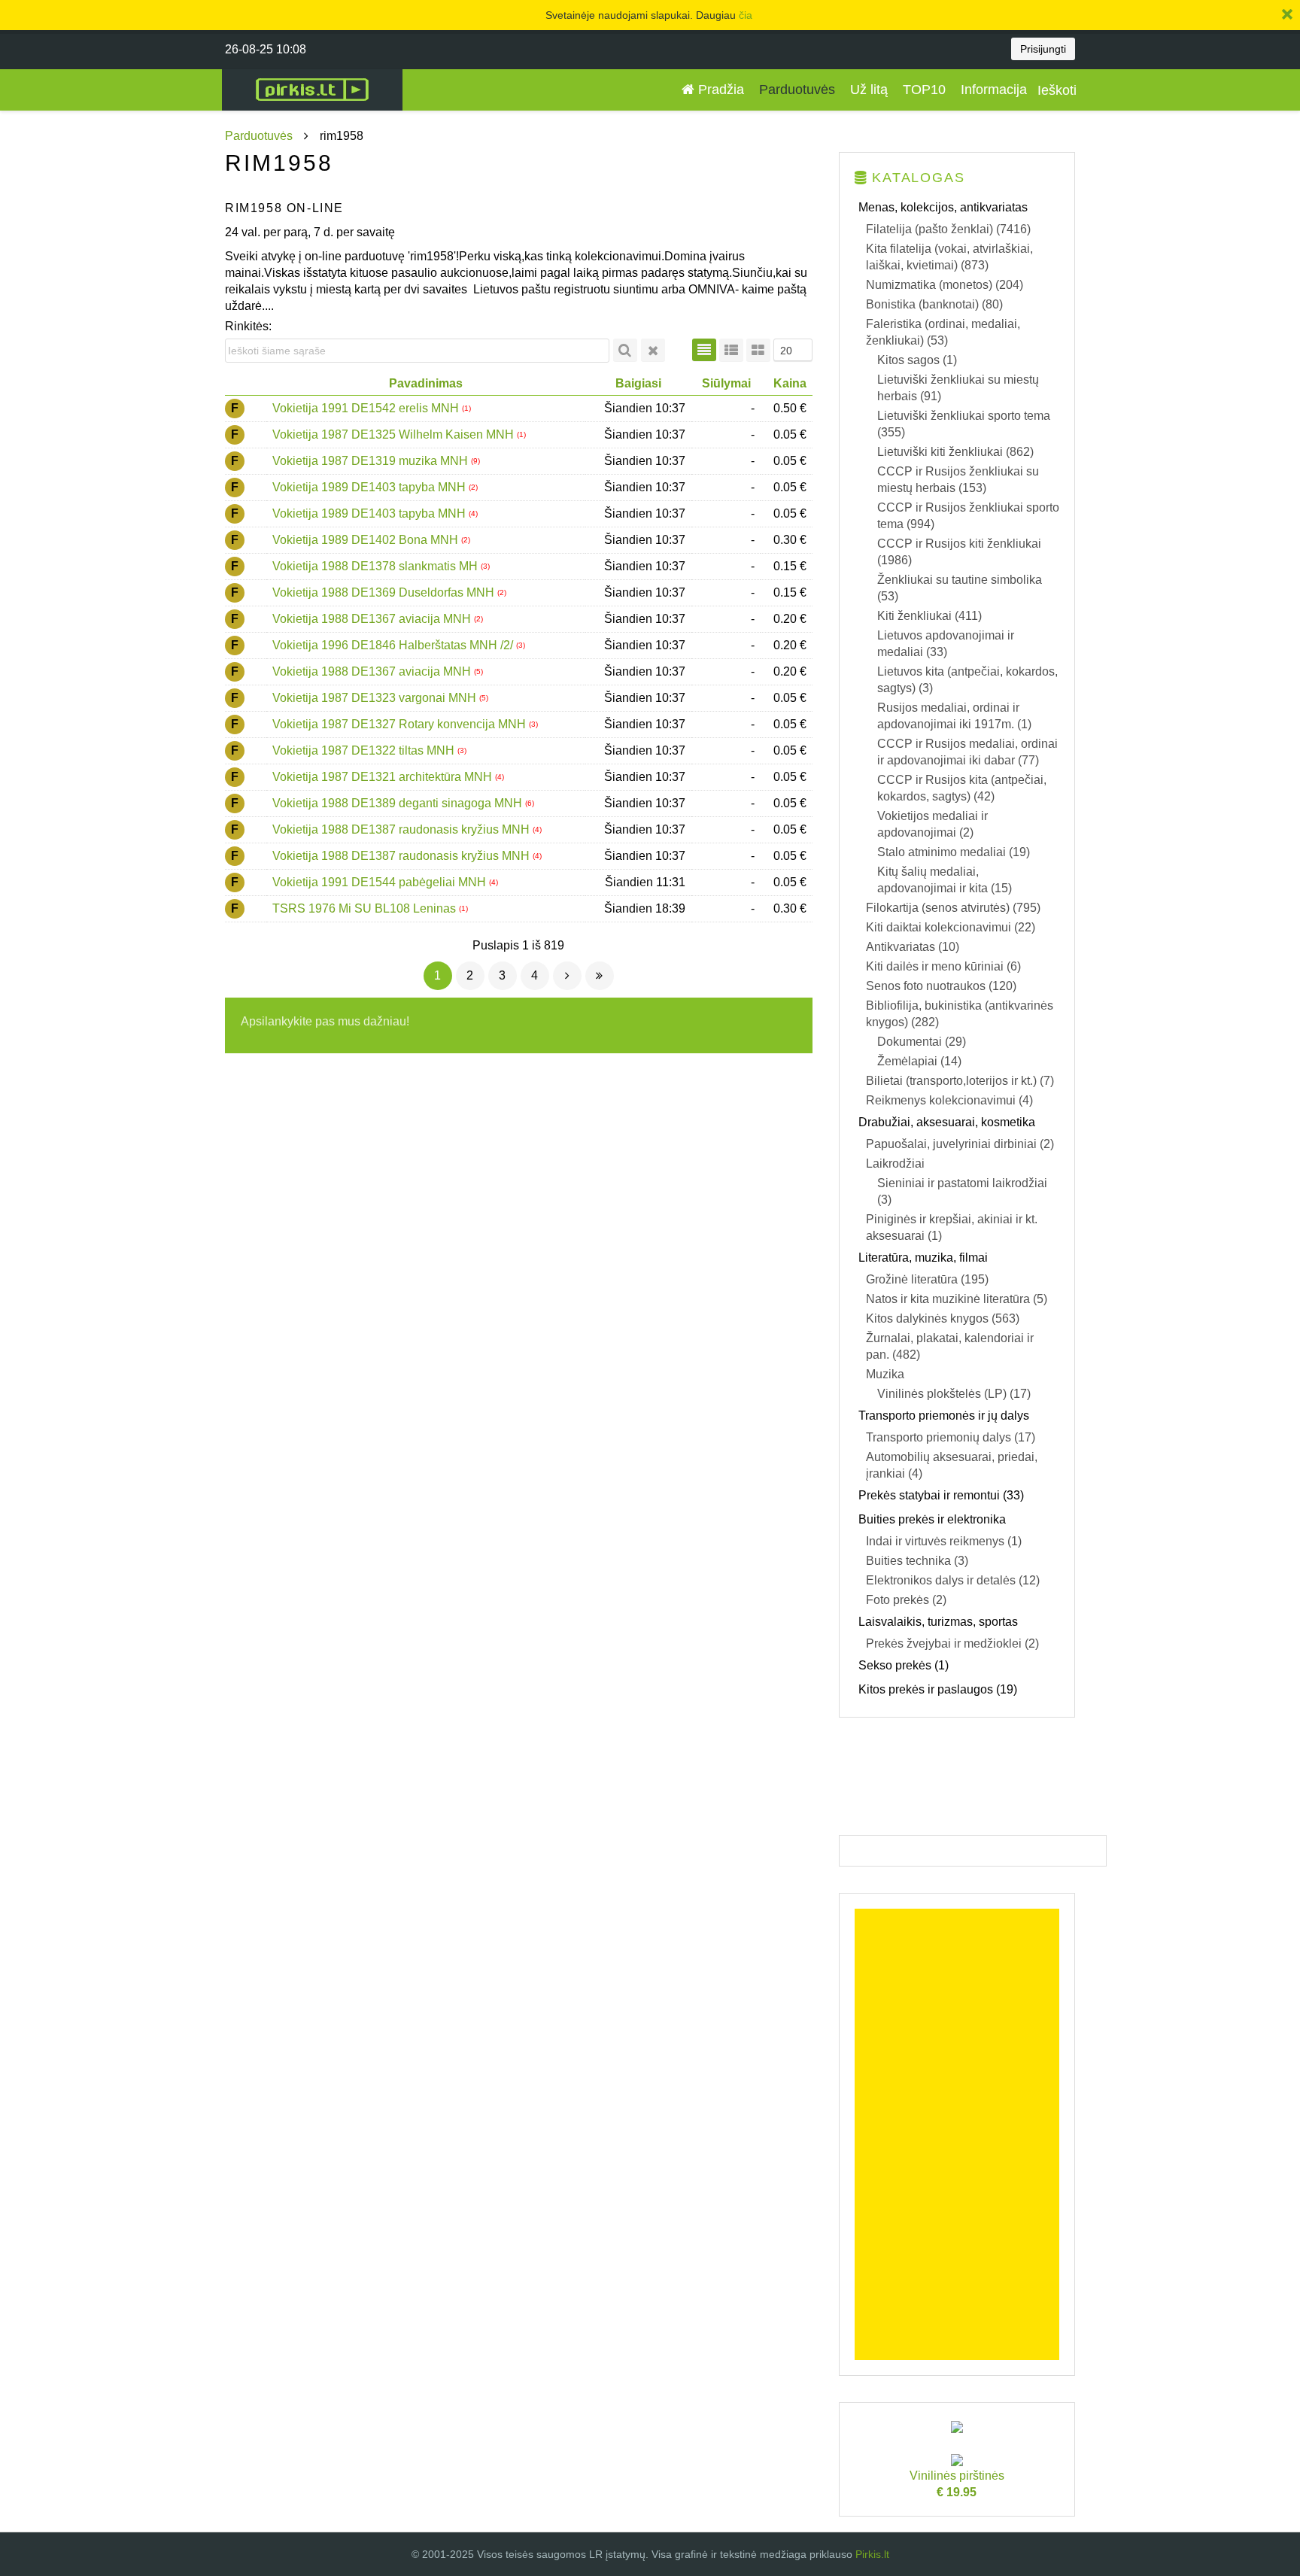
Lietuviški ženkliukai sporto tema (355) (964, 424)
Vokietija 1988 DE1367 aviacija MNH (373, 619)
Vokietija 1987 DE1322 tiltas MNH (365, 750)
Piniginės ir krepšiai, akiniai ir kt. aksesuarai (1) (952, 1227)
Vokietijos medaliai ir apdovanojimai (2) (932, 824)
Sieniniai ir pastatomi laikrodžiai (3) (962, 1191)
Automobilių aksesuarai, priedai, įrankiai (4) (952, 1465)
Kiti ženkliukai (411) (929, 616)
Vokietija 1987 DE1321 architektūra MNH (384, 777)
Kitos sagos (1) (917, 360)
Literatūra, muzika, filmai (923, 1258)
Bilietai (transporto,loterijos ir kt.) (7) (960, 1081)
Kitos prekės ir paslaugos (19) (938, 1689)
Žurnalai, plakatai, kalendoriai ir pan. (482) (950, 1346)
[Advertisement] (957, 2134)
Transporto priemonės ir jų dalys (944, 1416)
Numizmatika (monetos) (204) (945, 285)
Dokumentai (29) (922, 1042)
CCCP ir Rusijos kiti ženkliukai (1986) (959, 552)
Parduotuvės (797, 90)
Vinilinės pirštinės (957, 2484)
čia (746, 15)
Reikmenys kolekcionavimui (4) (949, 1100)
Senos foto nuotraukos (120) (941, 986)
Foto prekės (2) (906, 1600)
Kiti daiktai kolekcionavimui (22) (951, 927)
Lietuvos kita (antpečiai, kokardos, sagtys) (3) (967, 680)
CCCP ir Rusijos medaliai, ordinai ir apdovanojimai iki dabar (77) (967, 752)
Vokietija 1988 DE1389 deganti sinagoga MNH (399, 803)
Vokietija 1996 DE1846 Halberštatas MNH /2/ (394, 645)
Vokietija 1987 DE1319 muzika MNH (372, 461)
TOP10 (924, 90)
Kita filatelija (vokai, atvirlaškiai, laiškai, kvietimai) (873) (949, 257)
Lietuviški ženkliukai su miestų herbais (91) (958, 388)
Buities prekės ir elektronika (932, 1519)
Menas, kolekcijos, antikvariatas (943, 207)
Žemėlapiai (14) (919, 1061)
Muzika (885, 1374)
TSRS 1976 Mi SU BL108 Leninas (366, 908)
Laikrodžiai (895, 1163)
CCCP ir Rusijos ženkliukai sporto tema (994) (968, 516)
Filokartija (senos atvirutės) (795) (953, 908)
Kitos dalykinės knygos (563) (943, 1318)
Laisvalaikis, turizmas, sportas (938, 1622)
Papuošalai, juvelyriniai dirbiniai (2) (960, 1144)
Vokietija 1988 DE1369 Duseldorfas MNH (385, 592)
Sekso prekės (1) (904, 1665)
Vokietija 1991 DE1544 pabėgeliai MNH (381, 882)
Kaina (790, 383)
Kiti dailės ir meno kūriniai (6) (943, 966)
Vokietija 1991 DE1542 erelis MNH (367, 408)
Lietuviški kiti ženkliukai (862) (955, 452)
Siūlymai (726, 383)
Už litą (869, 90)
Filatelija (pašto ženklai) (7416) (948, 229)
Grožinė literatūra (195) (927, 1279)
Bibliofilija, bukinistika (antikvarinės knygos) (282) (960, 1014)
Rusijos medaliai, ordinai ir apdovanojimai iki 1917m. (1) (954, 716)
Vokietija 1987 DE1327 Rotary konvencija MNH (401, 724)
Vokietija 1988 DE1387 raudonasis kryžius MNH (402, 829)
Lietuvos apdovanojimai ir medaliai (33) (946, 644)
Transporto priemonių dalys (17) (951, 1437)
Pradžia (719, 90)
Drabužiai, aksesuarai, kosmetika (947, 1122)
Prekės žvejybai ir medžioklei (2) (952, 1643)
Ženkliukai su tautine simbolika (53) (960, 588)
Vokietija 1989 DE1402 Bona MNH (367, 540)
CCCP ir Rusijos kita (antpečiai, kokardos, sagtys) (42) (962, 788)
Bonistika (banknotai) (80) (934, 304)
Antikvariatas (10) (913, 947)
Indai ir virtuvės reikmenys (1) (944, 1541)
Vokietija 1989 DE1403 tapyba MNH (371, 487)
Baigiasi (638, 383)
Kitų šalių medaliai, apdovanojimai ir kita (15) (945, 880)
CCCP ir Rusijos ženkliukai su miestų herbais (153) (958, 480)
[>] (567, 976)
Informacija (994, 90)
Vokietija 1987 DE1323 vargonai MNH (376, 698)
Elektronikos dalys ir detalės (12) (953, 1580)
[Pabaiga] (600, 976)
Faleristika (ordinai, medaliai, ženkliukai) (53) (943, 332)
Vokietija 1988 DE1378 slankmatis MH (377, 566)
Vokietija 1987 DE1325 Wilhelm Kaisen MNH (395, 434)
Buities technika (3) (917, 1561)
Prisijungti (1043, 49)
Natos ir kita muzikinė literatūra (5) (957, 1299)
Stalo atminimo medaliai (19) (954, 852)
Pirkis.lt (872, 2554)
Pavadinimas (426, 383)
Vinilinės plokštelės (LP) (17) (954, 1394)
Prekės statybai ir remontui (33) (941, 1495)
